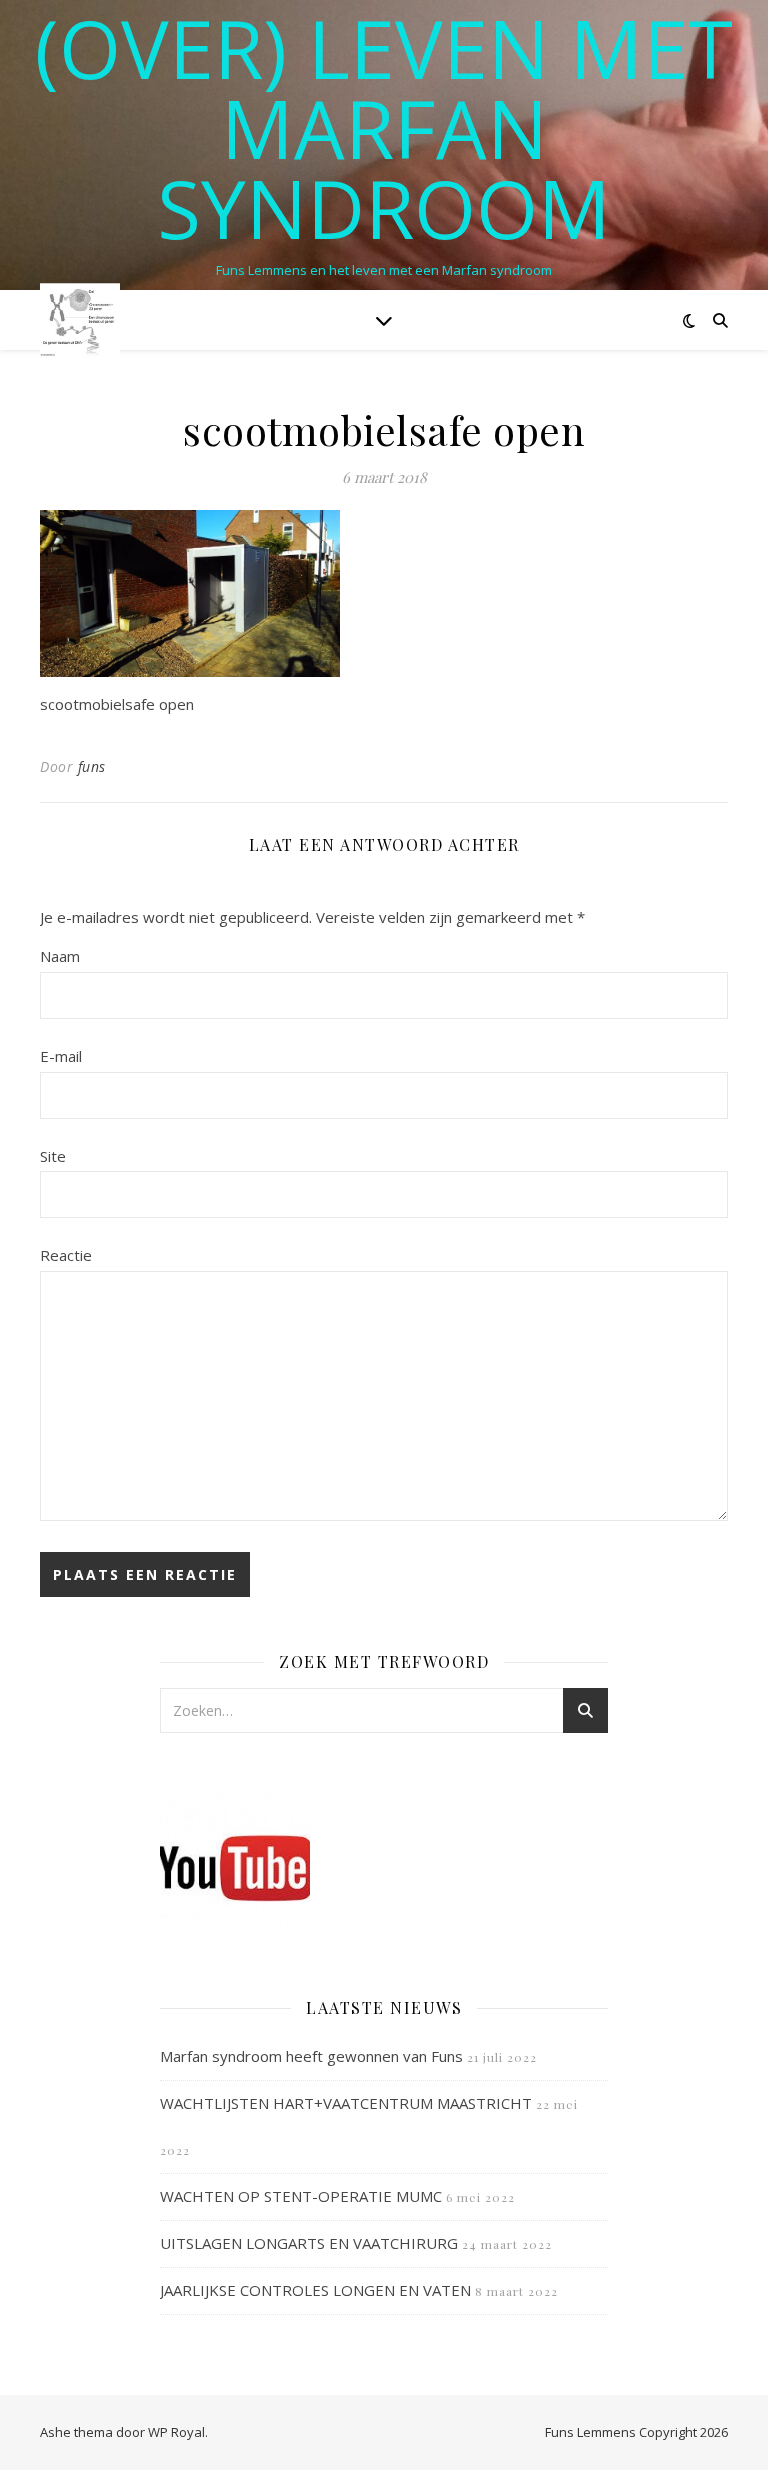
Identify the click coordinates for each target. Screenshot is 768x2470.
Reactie (66, 1255)
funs (92, 766)
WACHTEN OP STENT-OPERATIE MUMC (301, 2196)
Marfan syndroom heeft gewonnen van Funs (311, 2056)
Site (53, 1156)
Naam (60, 956)
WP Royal (176, 2432)
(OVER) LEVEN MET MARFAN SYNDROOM (384, 128)
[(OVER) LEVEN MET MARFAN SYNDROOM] (80, 319)
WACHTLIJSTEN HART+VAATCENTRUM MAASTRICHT (346, 2103)
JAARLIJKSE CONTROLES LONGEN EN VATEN (315, 2290)
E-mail (61, 1056)
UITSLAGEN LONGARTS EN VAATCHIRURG (309, 2243)
